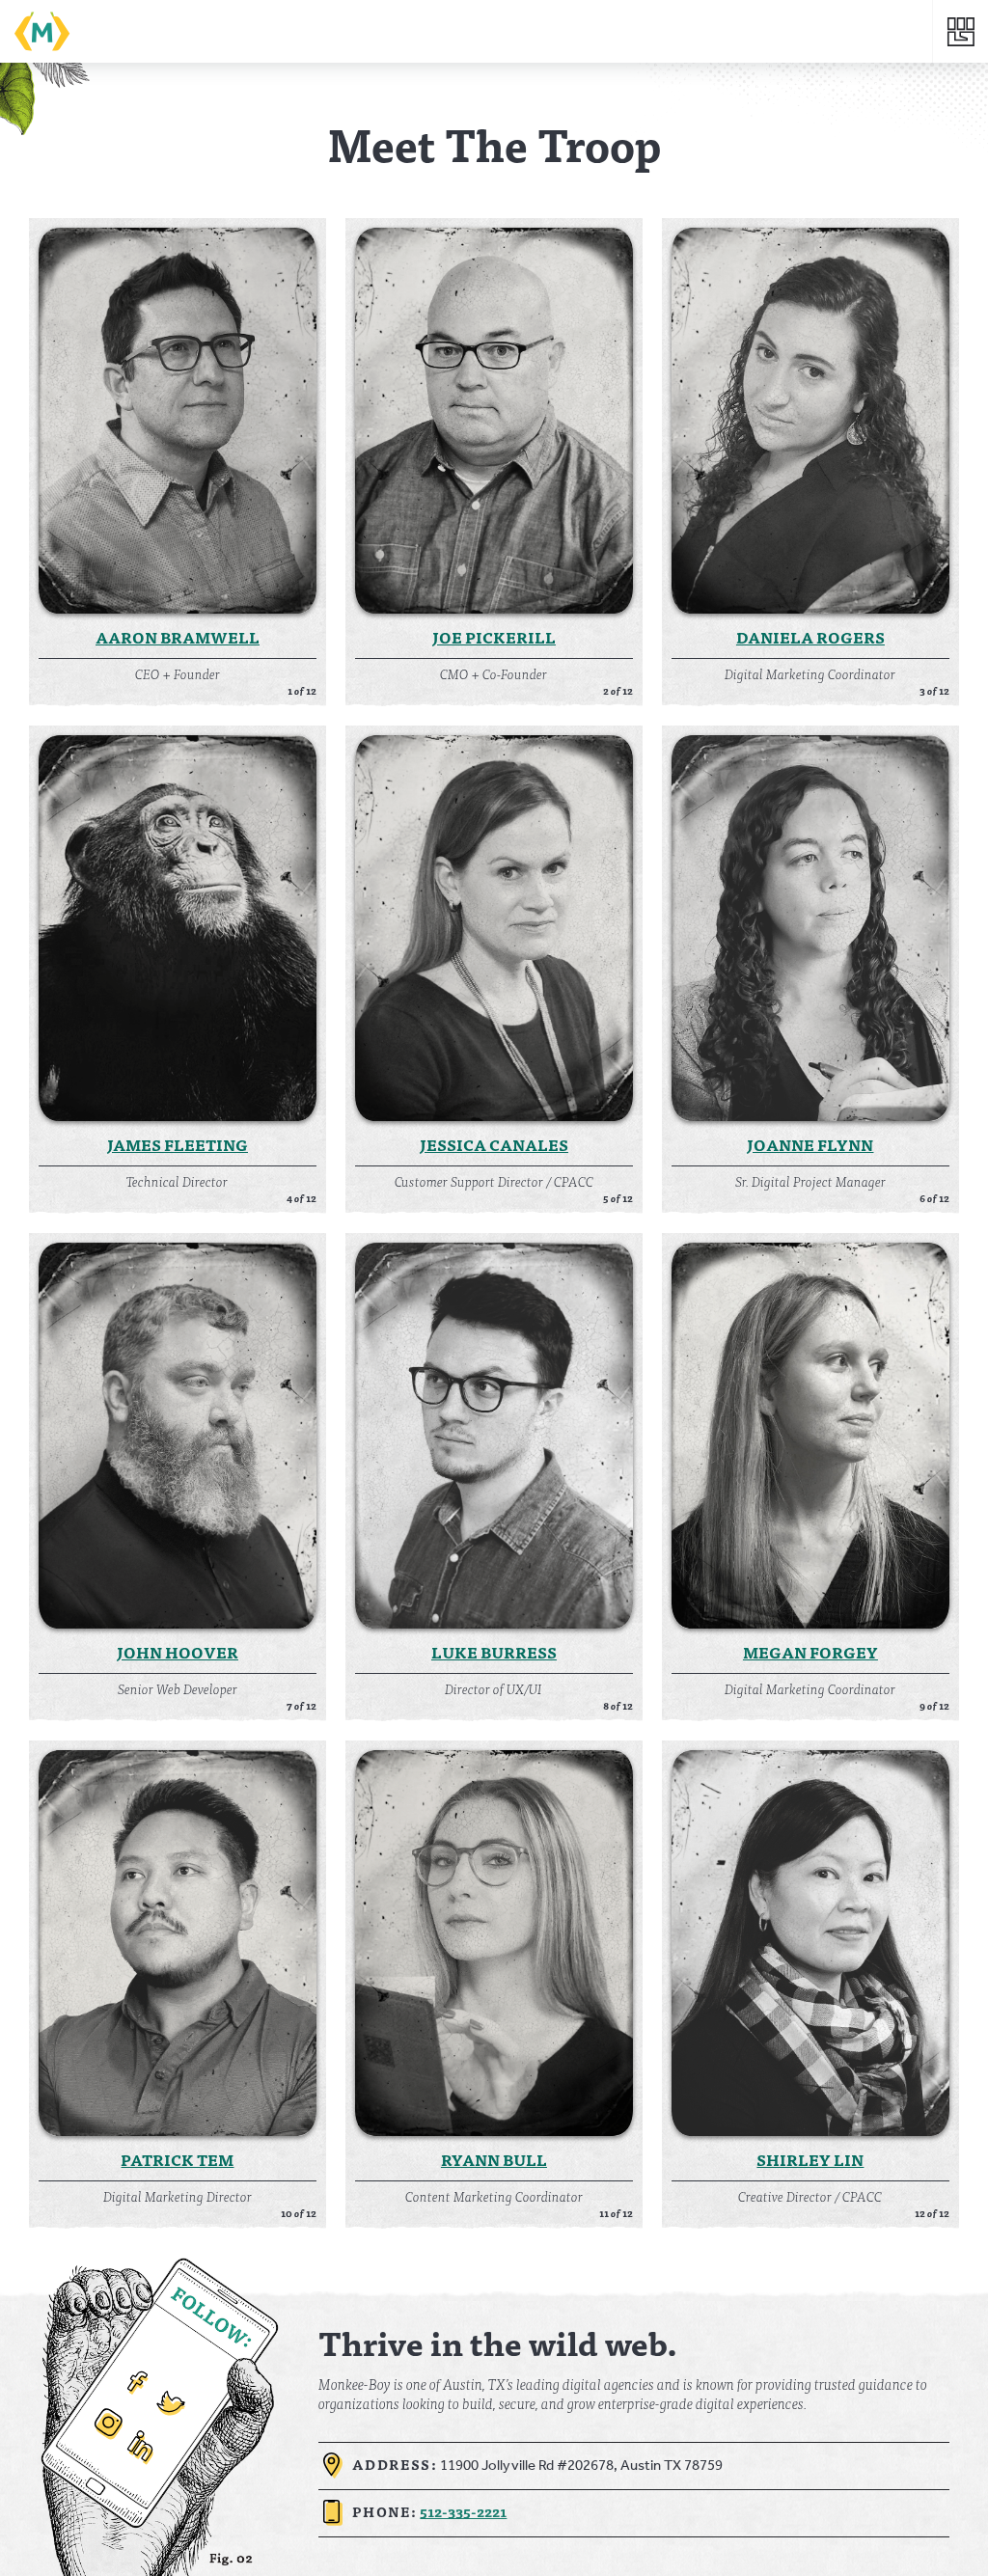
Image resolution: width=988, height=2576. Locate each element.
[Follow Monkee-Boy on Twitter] (168, 2410)
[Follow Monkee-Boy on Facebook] (134, 2387)
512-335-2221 (463, 2511)
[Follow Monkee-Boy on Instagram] (106, 2428)
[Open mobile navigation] (961, 31)
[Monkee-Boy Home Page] (473, 31)
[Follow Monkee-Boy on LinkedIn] (140, 2452)
